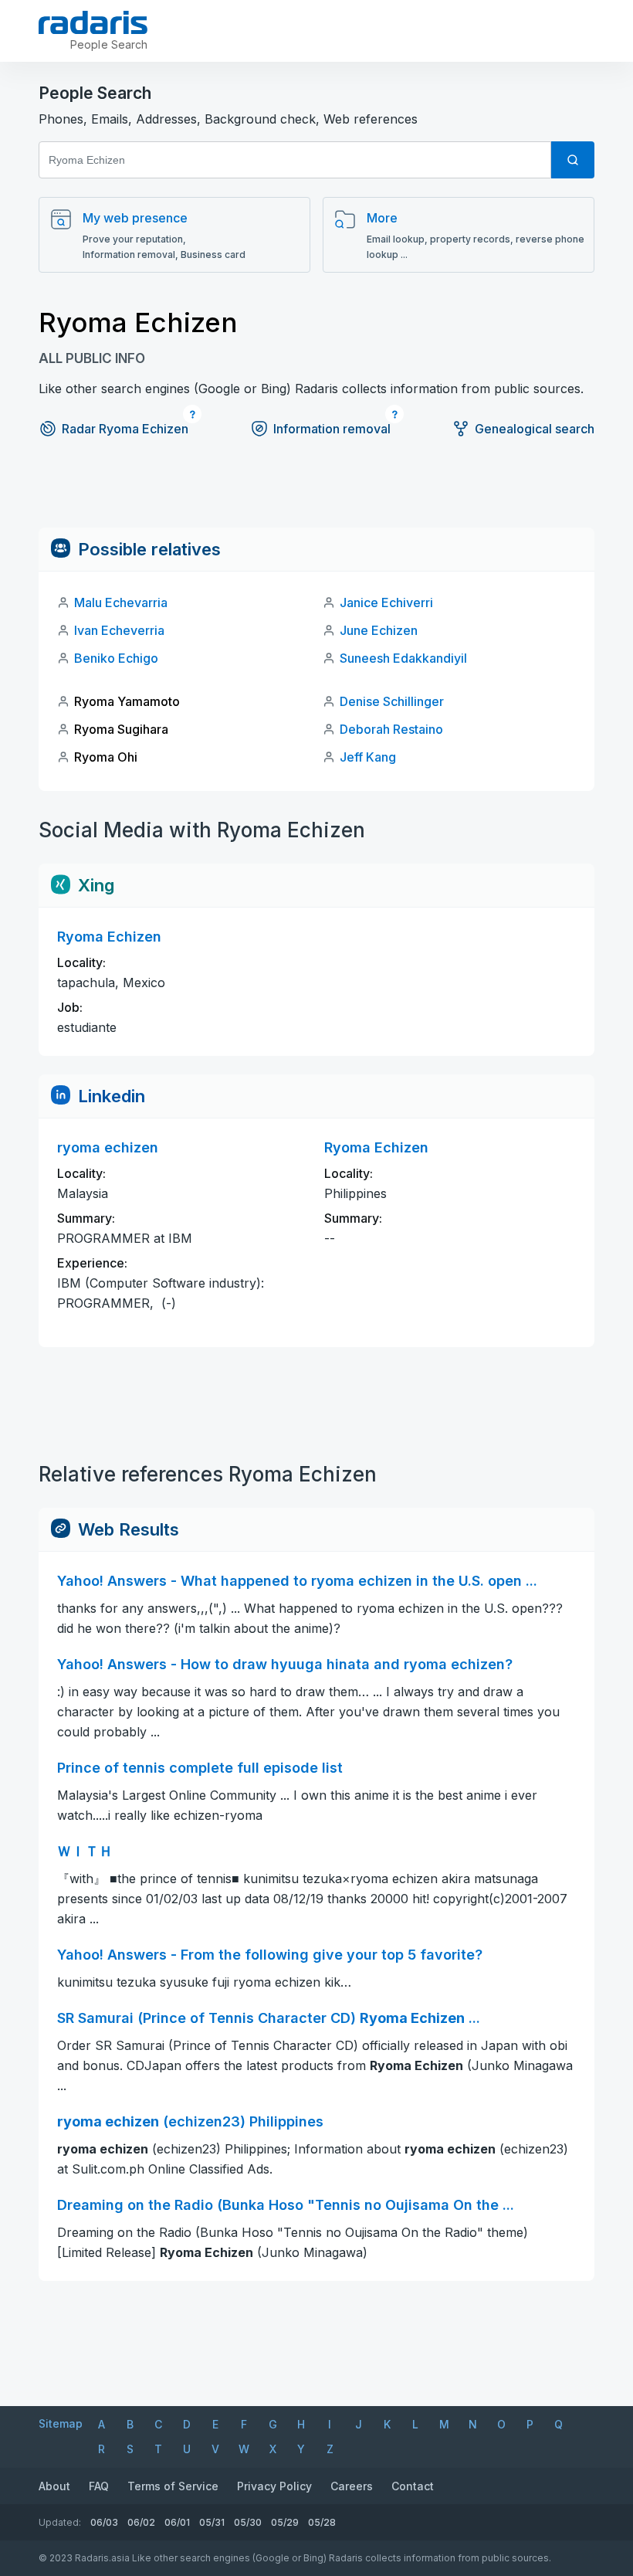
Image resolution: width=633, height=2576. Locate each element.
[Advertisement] (316, 493)
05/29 (285, 2522)
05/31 (212, 2522)
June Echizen (379, 630)
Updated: (60, 2522)
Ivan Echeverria (119, 630)
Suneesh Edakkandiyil (403, 658)
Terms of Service (173, 2486)
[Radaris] (93, 22)
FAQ (99, 2486)
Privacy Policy (274, 2486)
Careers (352, 2486)
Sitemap (61, 2423)
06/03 (104, 2522)
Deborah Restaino (391, 729)
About (54, 2486)
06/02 (141, 2522)
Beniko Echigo (116, 658)
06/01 (177, 2522)
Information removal (332, 429)
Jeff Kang (368, 757)
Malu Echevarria (121, 602)
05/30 (248, 2522)
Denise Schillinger (392, 701)
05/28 (322, 2522)
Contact (413, 2486)
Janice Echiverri (386, 602)
